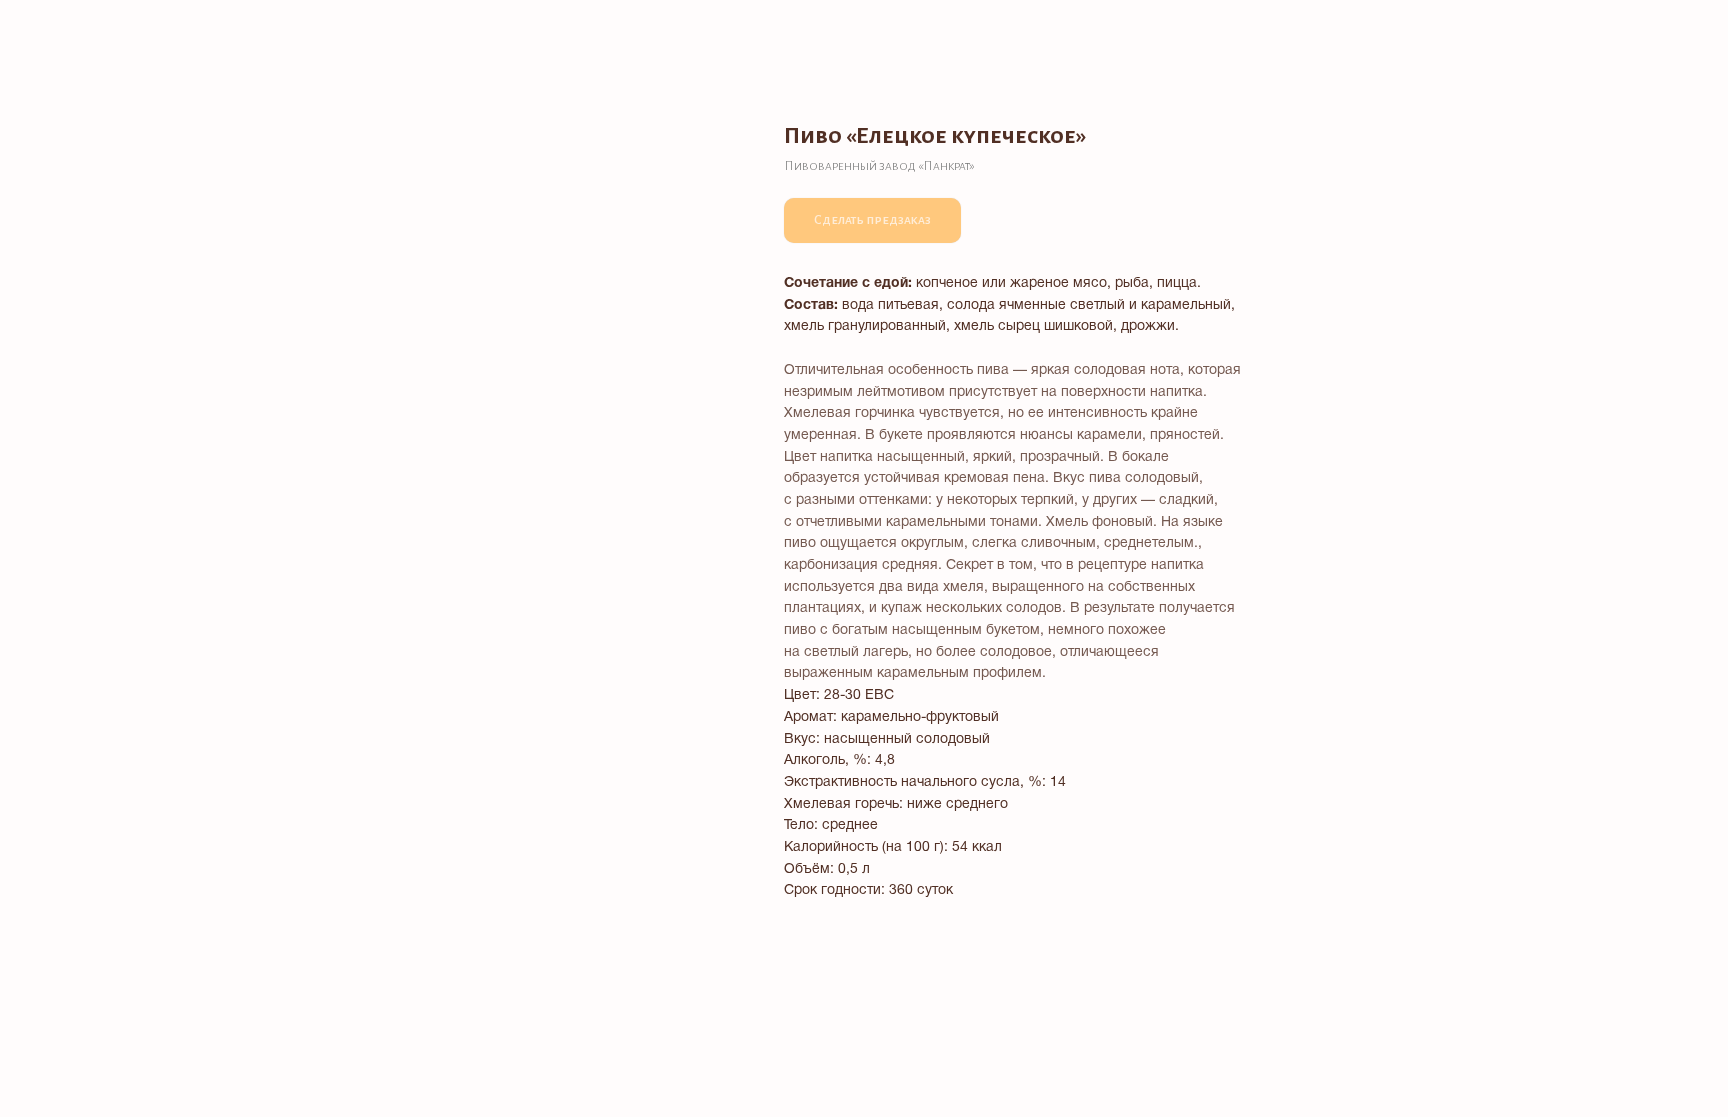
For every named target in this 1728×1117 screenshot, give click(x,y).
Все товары (70, 30)
